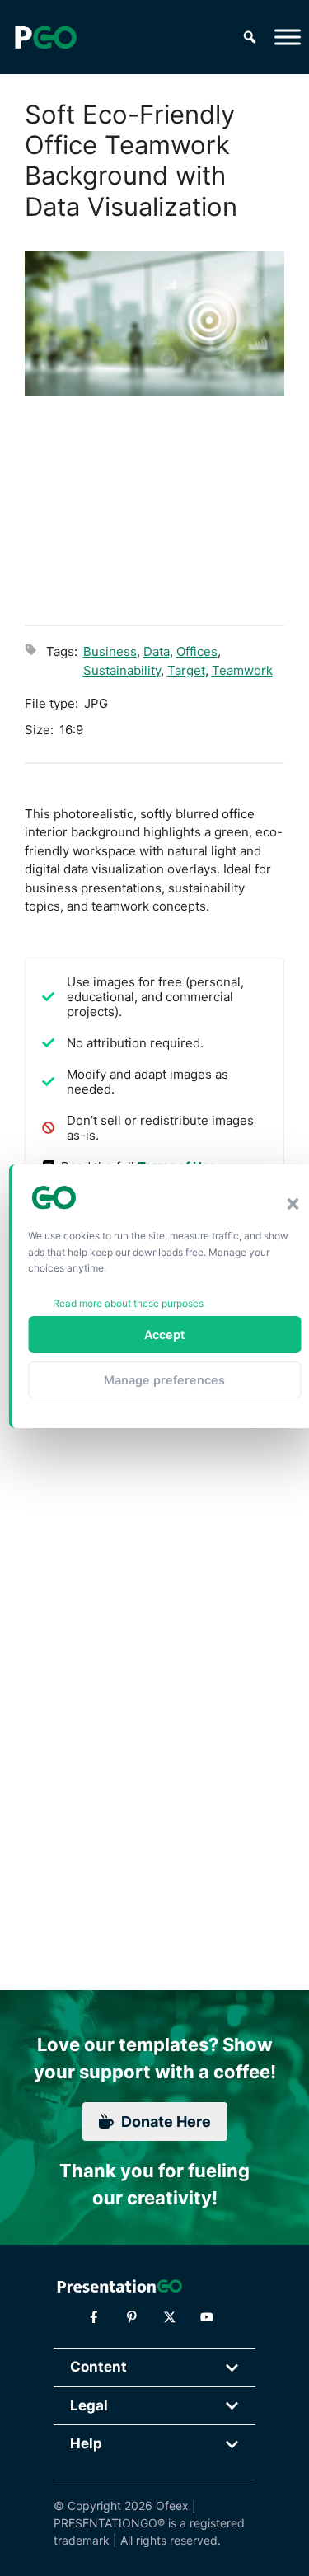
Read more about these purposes (128, 1303)
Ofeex (172, 2506)
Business (110, 651)
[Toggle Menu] (288, 37)
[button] (293, 1204)
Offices (197, 651)
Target (186, 670)
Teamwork (242, 670)
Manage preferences (164, 1380)
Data (157, 651)
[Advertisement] (154, 508)
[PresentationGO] (45, 37)
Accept (164, 1335)
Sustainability (122, 670)
